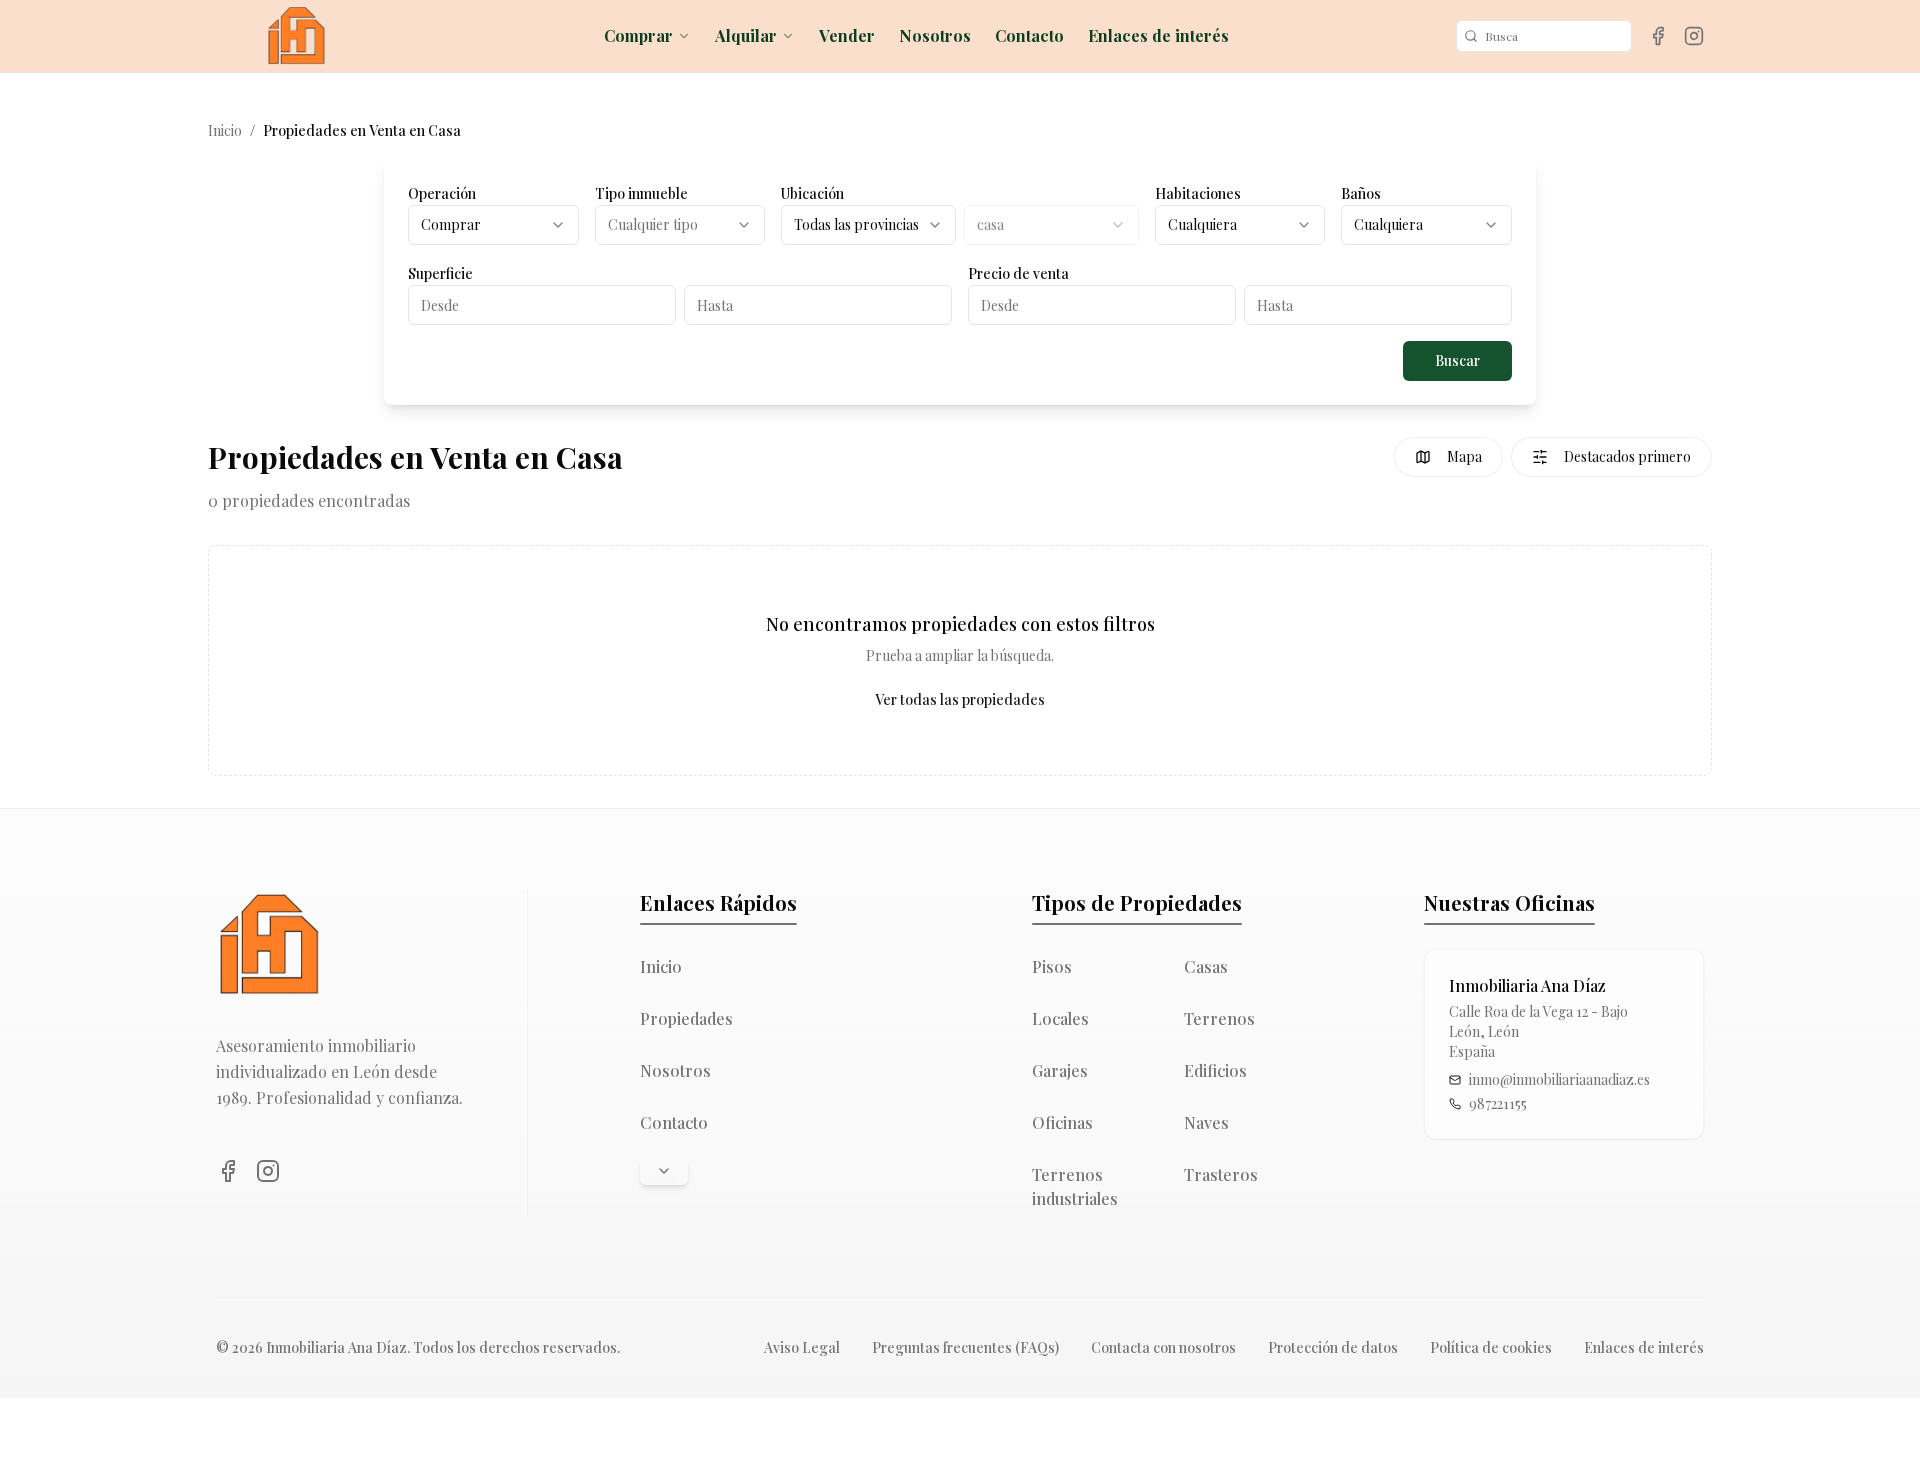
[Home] (296, 36)
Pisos (1052, 966)
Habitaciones (1198, 193)
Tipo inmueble (641, 193)
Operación (442, 193)
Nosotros (935, 35)
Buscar (1457, 360)
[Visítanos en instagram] (1694, 36)
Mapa (1464, 456)
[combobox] (493, 225)
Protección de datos (1333, 1347)
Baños (1361, 193)
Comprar (638, 35)
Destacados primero (1627, 456)
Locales (1060, 1018)
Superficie (440, 273)
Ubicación (812, 193)
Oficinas (1062, 1122)
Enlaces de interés (1158, 35)
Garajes (1060, 1070)
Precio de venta (1018, 273)
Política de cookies (1491, 1347)
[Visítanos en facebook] (1658, 36)
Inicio (225, 130)
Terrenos (1219, 1018)
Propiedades (686, 1018)
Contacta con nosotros (1163, 1347)
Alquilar (746, 35)
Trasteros (1221, 1174)
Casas (1206, 966)
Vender (847, 35)
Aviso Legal (802, 1347)
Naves (1206, 1122)
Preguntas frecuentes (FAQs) (965, 1347)
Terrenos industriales (1075, 1186)
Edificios (1215, 1070)
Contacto (1029, 35)
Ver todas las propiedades (960, 699)
